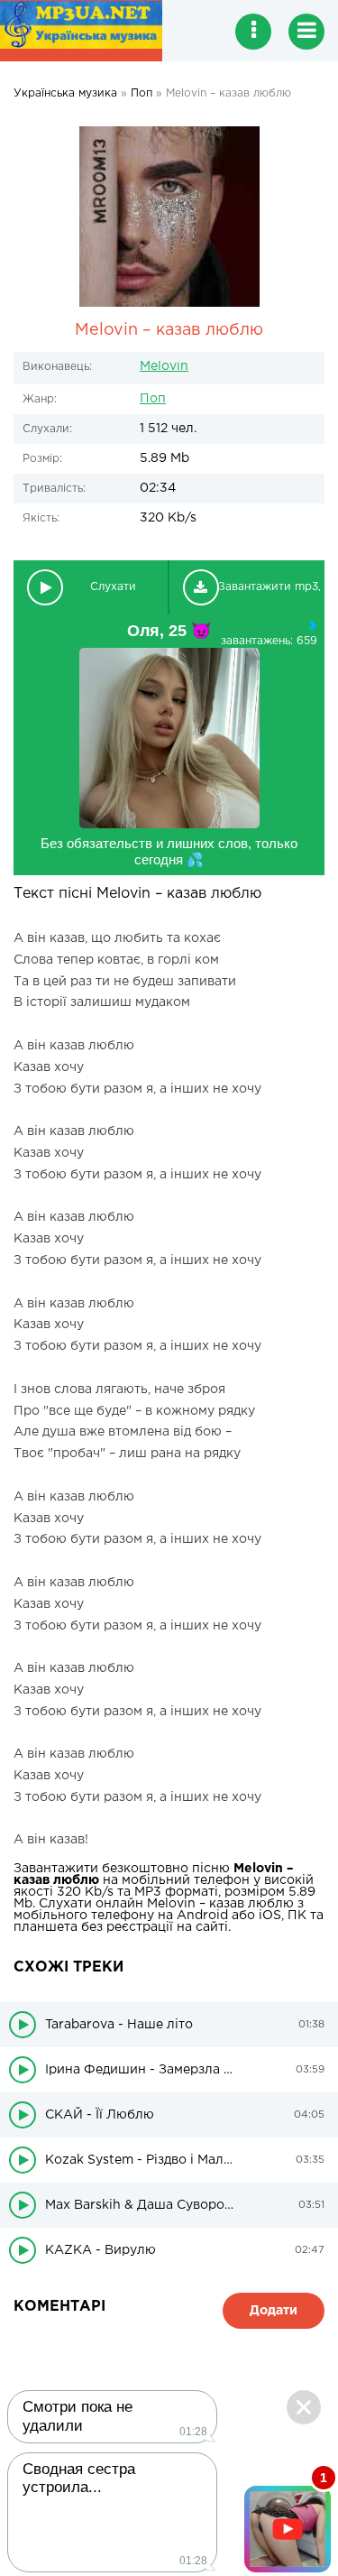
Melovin (164, 366)
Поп (153, 399)
